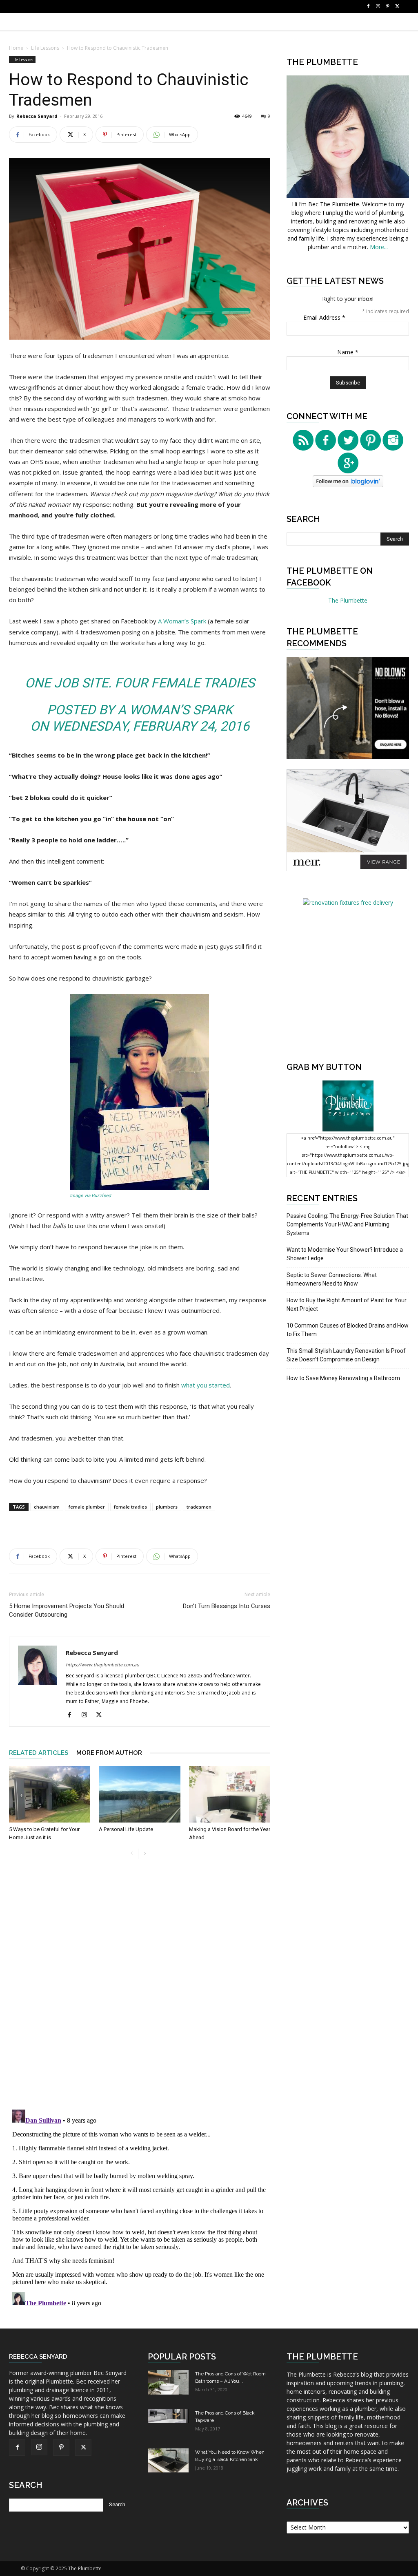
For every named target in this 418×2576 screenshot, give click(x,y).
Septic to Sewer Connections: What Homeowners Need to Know (332, 1279)
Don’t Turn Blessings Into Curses (227, 1606)
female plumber (87, 1507)
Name (348, 352)
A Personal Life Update (126, 1829)
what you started (206, 1385)
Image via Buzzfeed (91, 1195)
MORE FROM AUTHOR (109, 1753)
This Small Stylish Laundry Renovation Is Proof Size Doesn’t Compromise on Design (346, 1355)
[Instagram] (378, 7)
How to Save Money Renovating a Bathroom (343, 1378)
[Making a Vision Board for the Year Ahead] (230, 1794)
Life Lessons (45, 48)
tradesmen (199, 1507)
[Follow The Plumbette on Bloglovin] (348, 485)
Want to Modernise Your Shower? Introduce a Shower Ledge (345, 1254)
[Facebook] (368, 7)
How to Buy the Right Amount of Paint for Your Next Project (347, 1305)
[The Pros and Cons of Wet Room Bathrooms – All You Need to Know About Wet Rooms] (168, 2382)
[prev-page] (132, 1854)
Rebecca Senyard (37, 116)
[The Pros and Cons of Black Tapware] (168, 2416)
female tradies (130, 1507)
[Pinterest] (388, 7)
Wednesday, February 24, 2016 (151, 726)
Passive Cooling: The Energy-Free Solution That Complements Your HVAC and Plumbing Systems (347, 1224)
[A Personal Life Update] (139, 1794)
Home (16, 48)
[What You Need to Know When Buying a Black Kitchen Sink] (168, 2460)
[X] (398, 7)
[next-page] (145, 1854)
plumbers (167, 1507)
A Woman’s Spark (183, 621)
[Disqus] (140, 1989)
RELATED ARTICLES (39, 1753)
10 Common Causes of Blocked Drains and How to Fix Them (348, 1330)
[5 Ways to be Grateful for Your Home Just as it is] (50, 1794)
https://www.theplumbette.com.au (102, 1665)
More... (379, 247)
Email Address (324, 317)
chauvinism (47, 1507)
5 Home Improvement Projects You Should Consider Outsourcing (67, 1610)
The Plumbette (348, 600)
